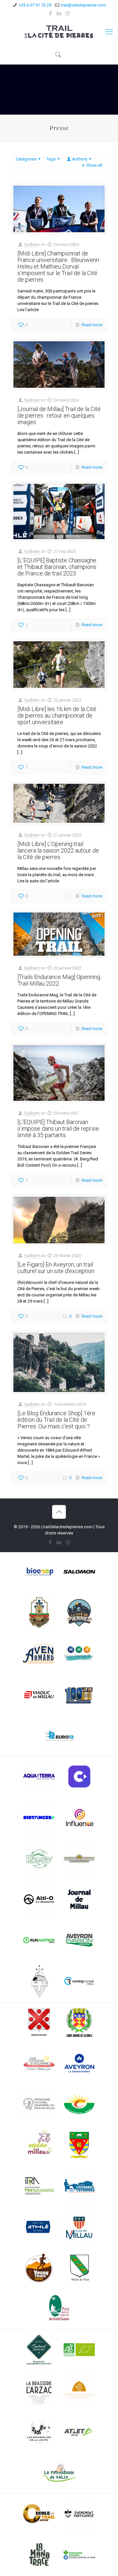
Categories (26, 159)
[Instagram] (68, 13)
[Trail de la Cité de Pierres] (59, 32)
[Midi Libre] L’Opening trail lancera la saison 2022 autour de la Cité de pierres (58, 850)
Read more (92, 325)
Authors (80, 159)
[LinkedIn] (59, 13)
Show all (94, 165)
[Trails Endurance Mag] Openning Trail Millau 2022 (59, 980)
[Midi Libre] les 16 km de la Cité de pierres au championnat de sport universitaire (57, 715)
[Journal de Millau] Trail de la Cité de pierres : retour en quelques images (59, 415)
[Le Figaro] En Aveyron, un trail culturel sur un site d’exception (56, 1268)
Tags (51, 159)
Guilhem (32, 244)
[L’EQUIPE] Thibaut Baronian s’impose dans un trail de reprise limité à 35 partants (58, 1128)
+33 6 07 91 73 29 (35, 5)
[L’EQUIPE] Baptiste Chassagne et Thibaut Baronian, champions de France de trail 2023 (57, 567)
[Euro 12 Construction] (59, 1736)
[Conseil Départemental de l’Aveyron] (79, 2064)
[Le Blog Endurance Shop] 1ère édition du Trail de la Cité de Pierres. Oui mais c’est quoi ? (56, 1420)
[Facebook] (51, 13)
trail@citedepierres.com (84, 5)
